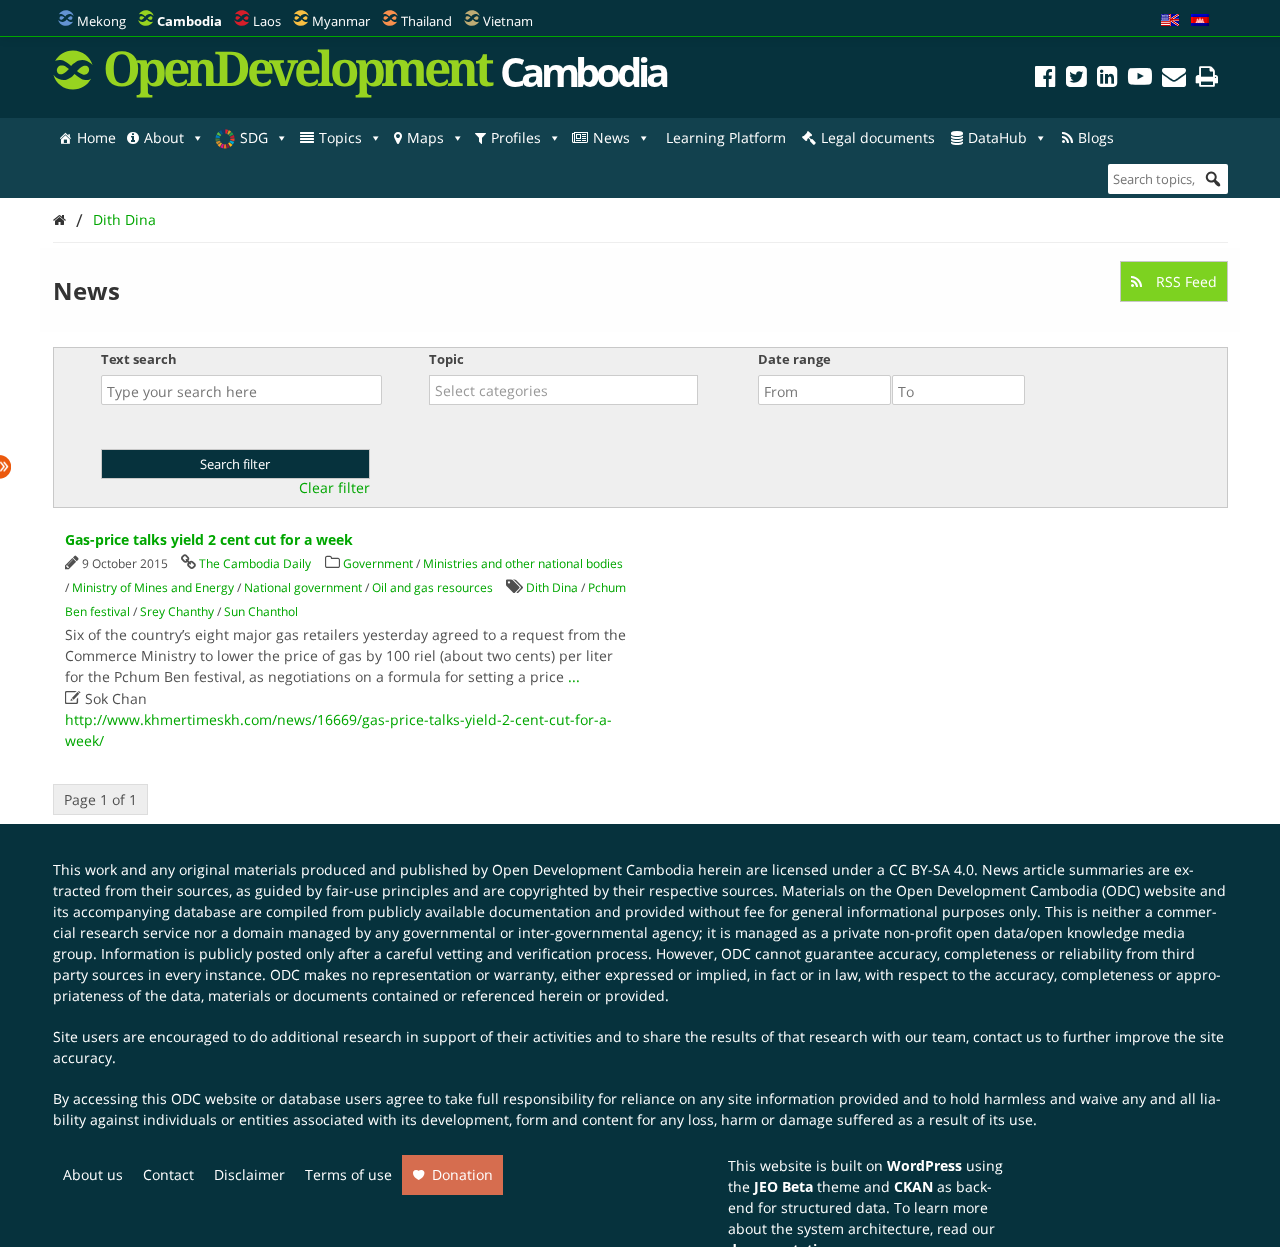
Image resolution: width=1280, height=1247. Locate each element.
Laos (267, 21)
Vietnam (508, 21)
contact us (1007, 1036)
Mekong (101, 21)
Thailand (426, 21)
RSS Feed (1184, 281)
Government (378, 563)
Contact (168, 1174)
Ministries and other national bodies (523, 563)
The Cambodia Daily (255, 563)
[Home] (59, 219)
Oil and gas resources (432, 587)
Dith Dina (124, 219)
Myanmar (341, 21)
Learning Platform (726, 137)
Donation (462, 1174)
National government (303, 587)
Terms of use (348, 1174)
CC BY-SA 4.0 (931, 869)
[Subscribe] (1174, 79)
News (611, 137)
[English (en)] (1170, 21)
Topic (446, 359)
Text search (139, 359)
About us (93, 1174)
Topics (340, 137)
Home (96, 137)
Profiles (516, 137)
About (164, 137)
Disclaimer (249, 1174)
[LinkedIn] (1107, 79)
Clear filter (334, 488)
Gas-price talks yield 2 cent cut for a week (209, 539)
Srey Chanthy (177, 611)
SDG (254, 137)
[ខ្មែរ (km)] (1200, 21)
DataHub (997, 137)
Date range (794, 359)
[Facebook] (1045, 79)
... (574, 676)
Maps (425, 137)
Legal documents (878, 137)
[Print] (1207, 79)
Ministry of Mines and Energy (153, 587)
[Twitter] (1076, 79)
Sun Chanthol (261, 611)
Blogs (1096, 137)
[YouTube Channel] (1140, 79)
